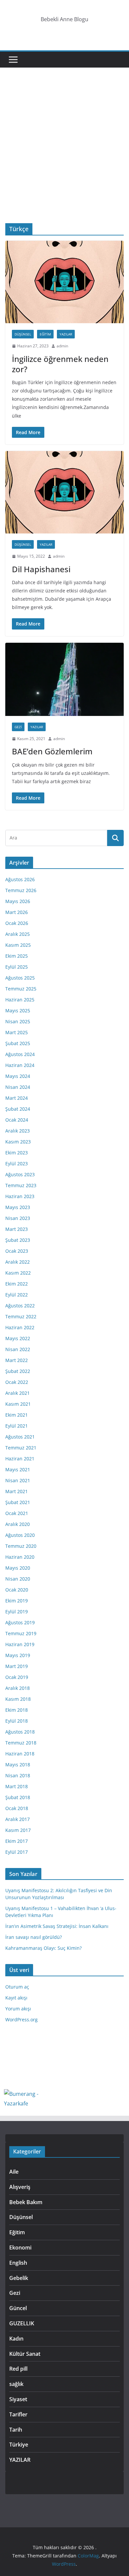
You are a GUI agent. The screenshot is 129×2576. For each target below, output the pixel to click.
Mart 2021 (17, 1491)
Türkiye (19, 2445)
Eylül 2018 (17, 1721)
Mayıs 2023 (18, 1207)
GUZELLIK (22, 2323)
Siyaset (18, 2399)
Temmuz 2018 (21, 1743)
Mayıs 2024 (18, 1076)
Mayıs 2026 (18, 901)
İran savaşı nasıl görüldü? (34, 1937)
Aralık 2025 (18, 934)
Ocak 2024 (17, 1120)
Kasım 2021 (18, 1404)
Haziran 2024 (20, 1065)
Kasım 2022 (18, 1273)
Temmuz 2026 (21, 890)
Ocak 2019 (17, 1677)
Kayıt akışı (16, 1998)
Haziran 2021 (20, 1459)
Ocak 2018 (17, 1808)
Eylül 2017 (17, 1852)
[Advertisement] (64, 155)
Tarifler (18, 2414)
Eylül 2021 (17, 1426)
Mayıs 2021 (18, 1469)
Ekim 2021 (17, 1415)
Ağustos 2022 (20, 1306)
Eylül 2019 (17, 1612)
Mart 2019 (17, 1666)
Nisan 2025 (18, 1021)
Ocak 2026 (17, 923)
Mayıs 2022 (18, 1338)
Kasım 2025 (18, 945)
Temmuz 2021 (21, 1448)
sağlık (16, 2384)
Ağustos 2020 (20, 1535)
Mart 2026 (17, 912)
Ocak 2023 (17, 1251)
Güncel (18, 2308)
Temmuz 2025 (21, 989)
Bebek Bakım (26, 2202)
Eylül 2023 (17, 1163)
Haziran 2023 (20, 1196)
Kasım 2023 (18, 1142)
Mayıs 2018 (18, 1765)
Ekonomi (20, 2248)
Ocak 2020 (17, 1590)
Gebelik (19, 2278)
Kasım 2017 (18, 1830)
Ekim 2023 (17, 1153)
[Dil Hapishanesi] (64, 492)
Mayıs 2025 (18, 1010)
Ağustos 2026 (20, 879)
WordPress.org (21, 2020)
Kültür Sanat (25, 2354)
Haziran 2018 (20, 1754)
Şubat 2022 (18, 1371)
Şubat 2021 (18, 1502)
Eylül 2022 (17, 1295)
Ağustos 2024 (20, 1054)
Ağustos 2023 (20, 1174)
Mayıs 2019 (18, 1655)
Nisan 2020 (18, 1579)
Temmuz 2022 (21, 1316)
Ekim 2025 (17, 956)
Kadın (16, 2339)
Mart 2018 (17, 1786)
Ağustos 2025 (20, 978)
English (18, 2263)
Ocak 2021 (17, 1513)
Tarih (16, 2430)
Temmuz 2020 (21, 1546)
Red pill (18, 2369)
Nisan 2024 (18, 1087)
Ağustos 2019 (20, 1622)
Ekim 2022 (17, 1284)
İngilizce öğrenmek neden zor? (60, 364)
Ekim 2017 (17, 1841)
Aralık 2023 (18, 1131)
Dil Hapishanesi (41, 569)
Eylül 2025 (17, 967)
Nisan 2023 (18, 1218)
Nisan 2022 (18, 1349)
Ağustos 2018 (20, 1732)
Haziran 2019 (20, 1644)
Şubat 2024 (18, 1109)
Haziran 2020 (20, 1557)
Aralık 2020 (18, 1524)
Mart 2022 (17, 1360)
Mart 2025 (17, 1032)
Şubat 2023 (18, 1240)
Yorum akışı (18, 2009)
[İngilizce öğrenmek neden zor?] (64, 282)
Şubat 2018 (18, 1797)
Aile (14, 2172)
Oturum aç (17, 1987)
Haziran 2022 (20, 1327)
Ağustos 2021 (20, 1437)
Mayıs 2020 (18, 1568)
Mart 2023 (17, 1229)
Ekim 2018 (17, 1710)
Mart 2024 (17, 1098)
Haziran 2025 (20, 1000)
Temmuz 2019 (21, 1633)
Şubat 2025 (18, 1043)
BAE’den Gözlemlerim (52, 751)
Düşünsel (23, 334)
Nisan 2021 (18, 1480)
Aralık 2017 (18, 1819)
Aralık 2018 (18, 1688)
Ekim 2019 (17, 1601)
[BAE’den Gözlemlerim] (64, 679)
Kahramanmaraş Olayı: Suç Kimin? (43, 1948)
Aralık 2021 (18, 1393)
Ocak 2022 (17, 1382)
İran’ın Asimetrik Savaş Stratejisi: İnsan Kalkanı (57, 1926)
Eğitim (45, 334)
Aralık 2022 (18, 1262)
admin (62, 346)
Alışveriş (20, 2187)
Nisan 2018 (18, 1775)
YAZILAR (66, 334)
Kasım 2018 (18, 1699)
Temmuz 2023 (21, 1185)
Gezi (18, 727)
